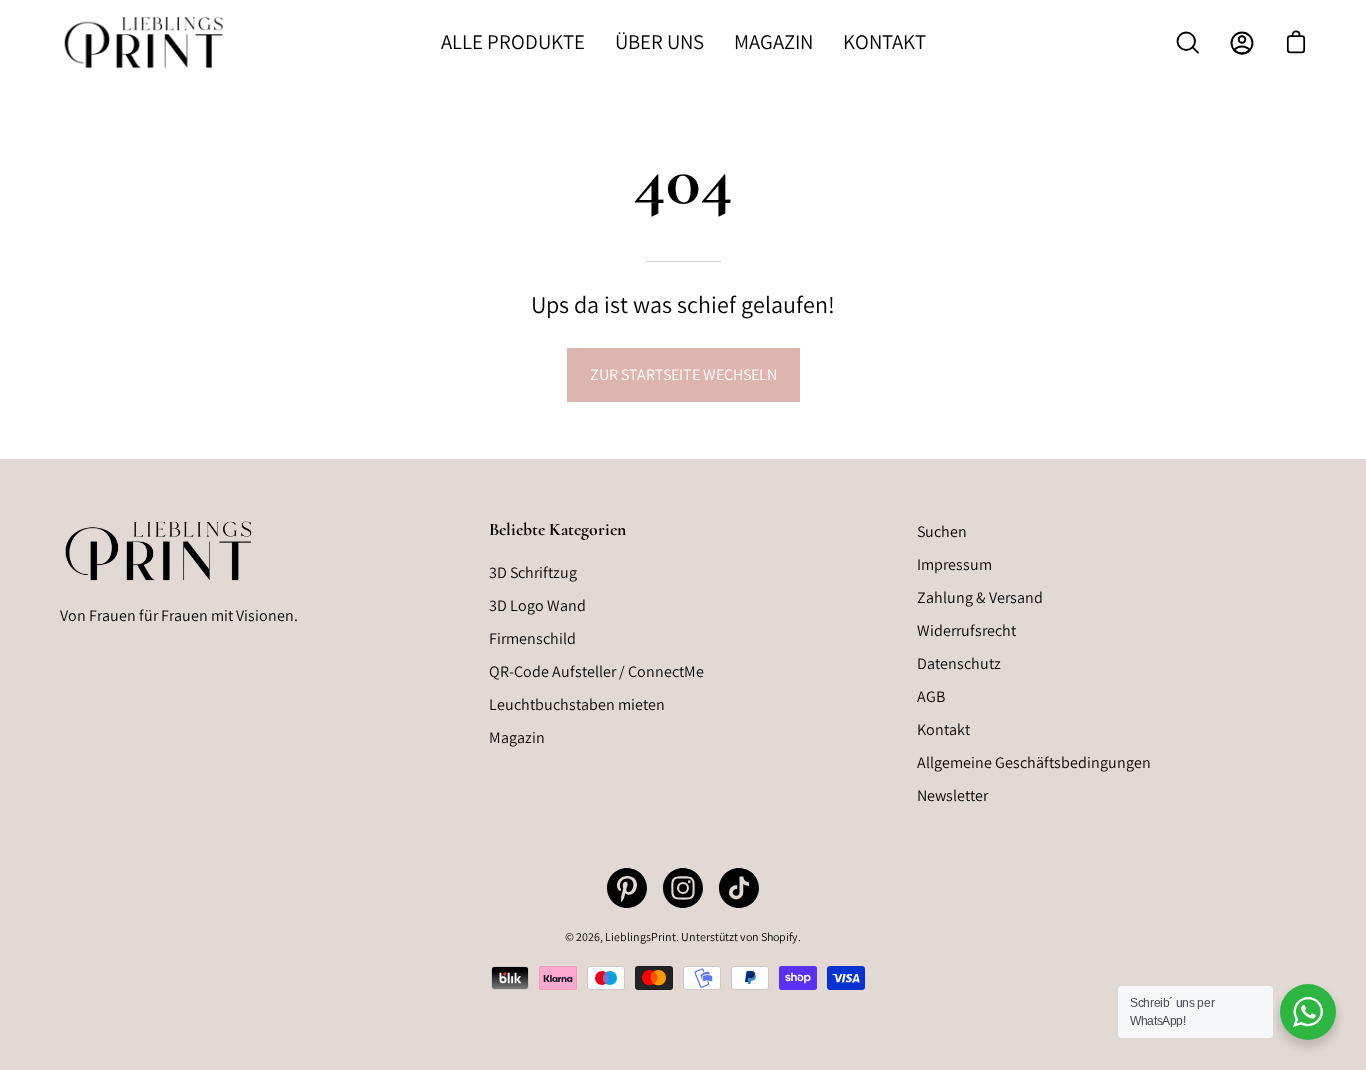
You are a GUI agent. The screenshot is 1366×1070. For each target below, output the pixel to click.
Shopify (779, 936)
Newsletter (952, 795)
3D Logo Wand (537, 605)
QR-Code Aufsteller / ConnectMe (596, 671)
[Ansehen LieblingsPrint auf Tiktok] (739, 888)
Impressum (954, 564)
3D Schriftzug (533, 572)
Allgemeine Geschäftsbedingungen (1034, 762)
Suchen (942, 531)
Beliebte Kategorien (557, 529)
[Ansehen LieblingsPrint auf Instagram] (683, 888)
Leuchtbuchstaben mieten (577, 704)
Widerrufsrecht (966, 630)
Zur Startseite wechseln (683, 374)
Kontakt (943, 729)
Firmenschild (532, 638)
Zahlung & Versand (980, 597)
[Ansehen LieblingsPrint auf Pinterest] (627, 888)
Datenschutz (959, 663)
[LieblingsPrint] (145, 42)
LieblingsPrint (640, 936)
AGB (931, 696)
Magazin (517, 737)
